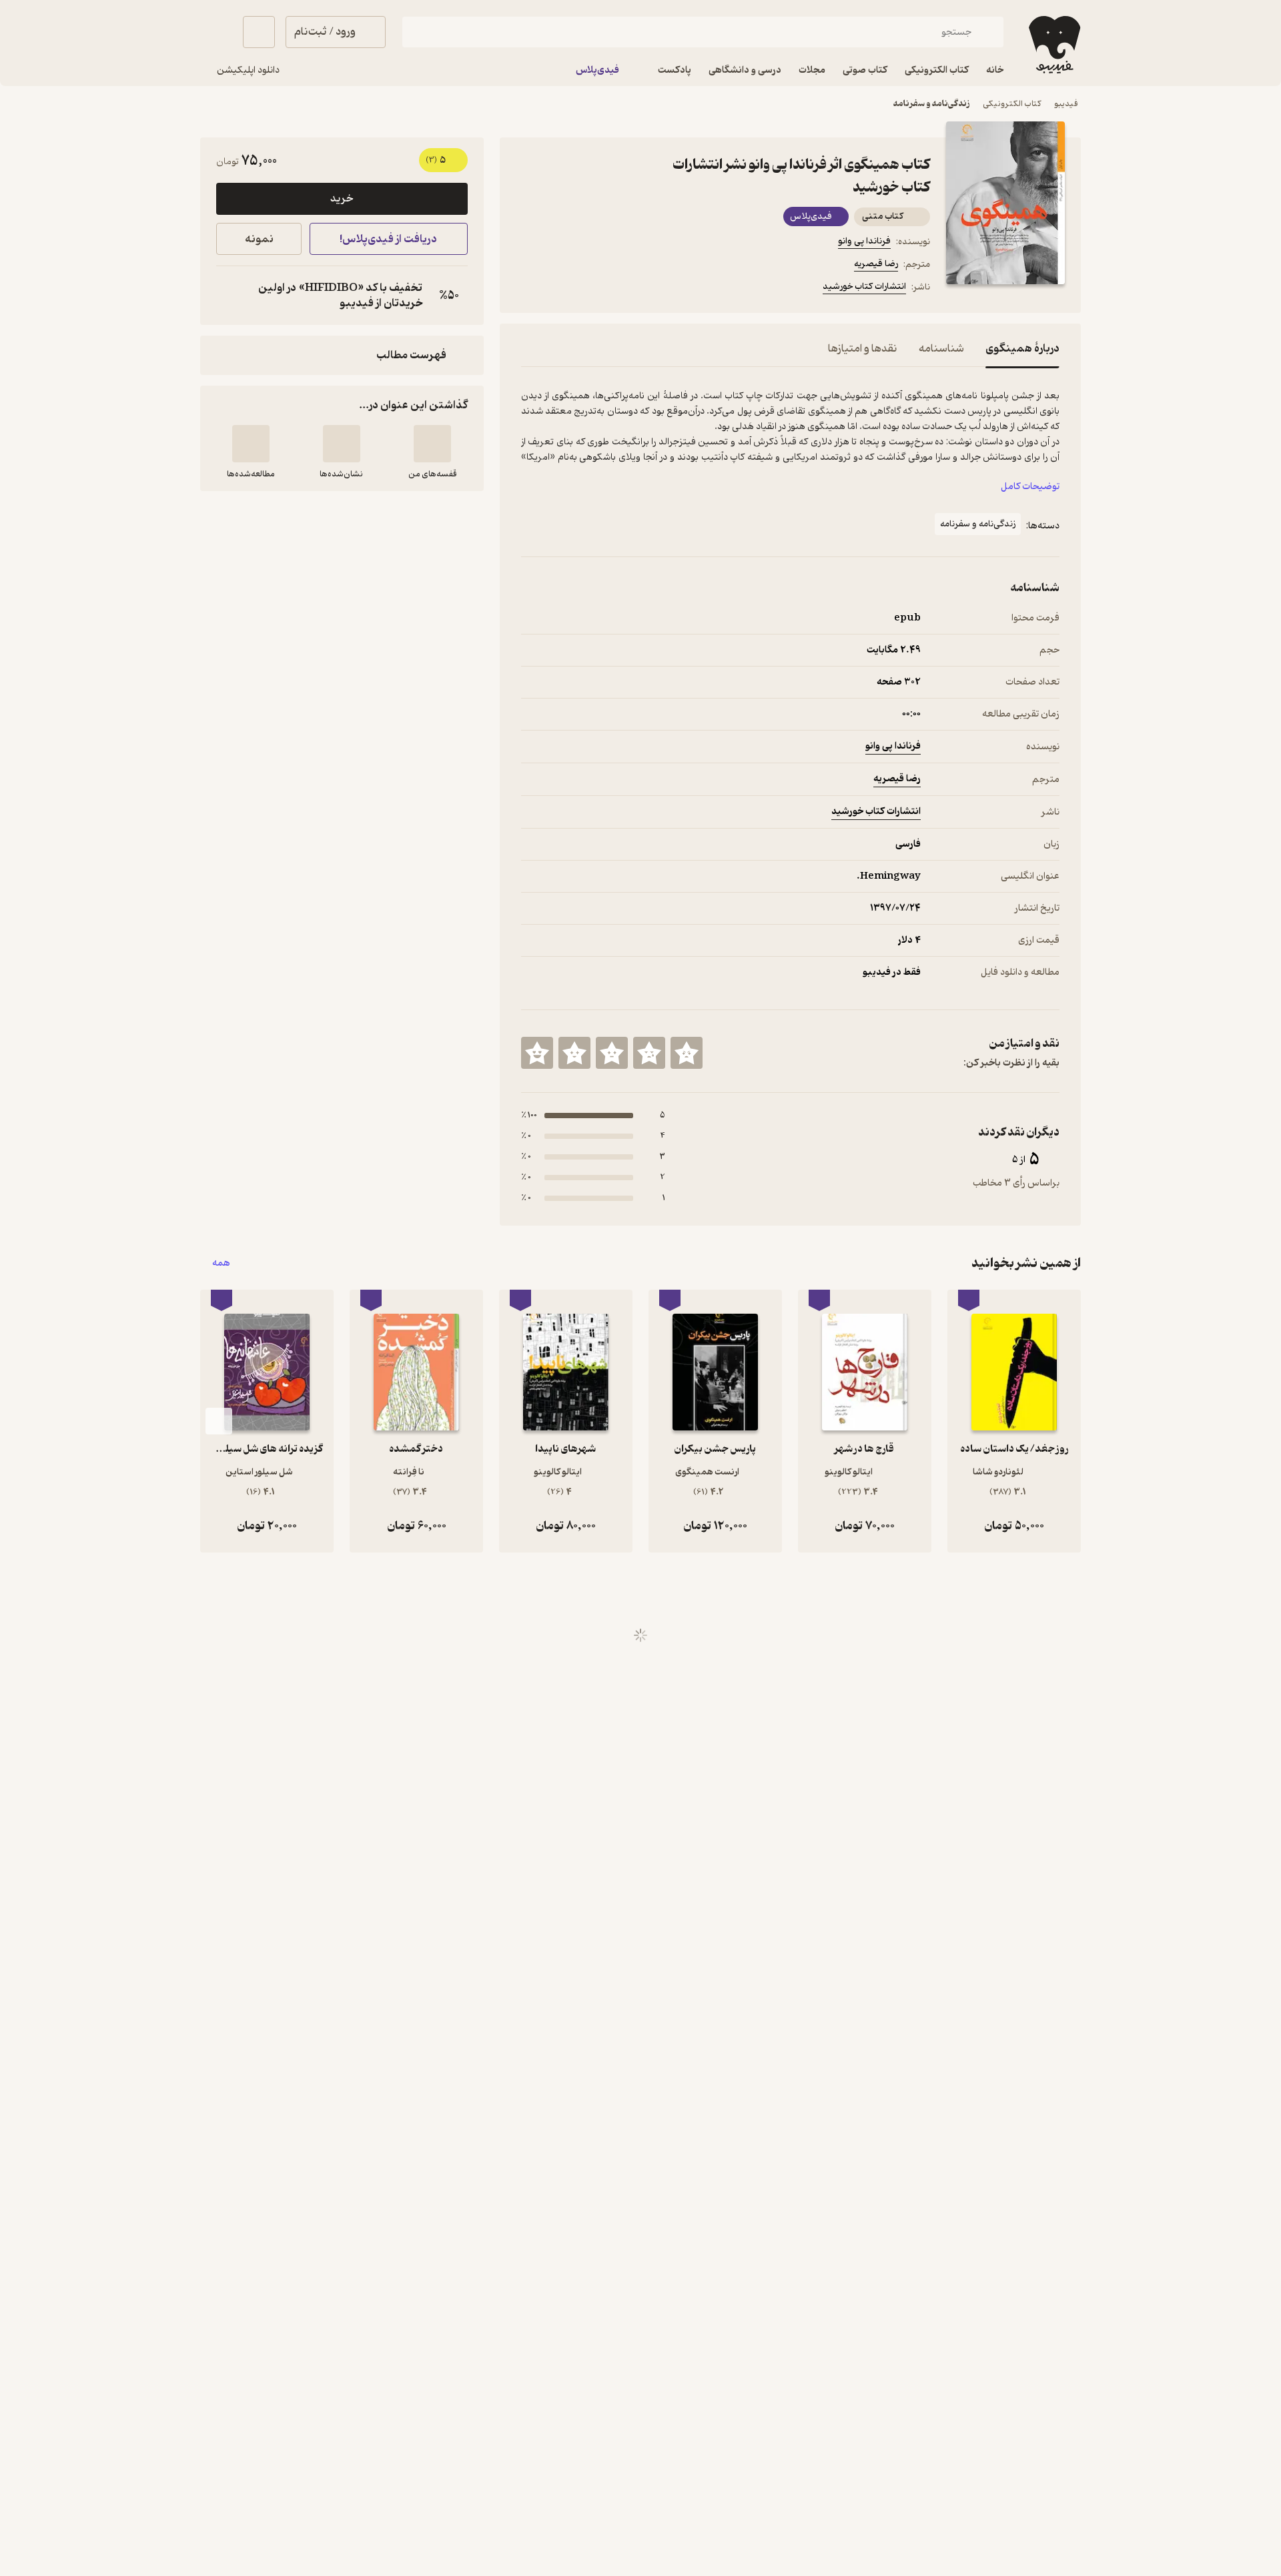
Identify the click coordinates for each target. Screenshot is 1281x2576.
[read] (251, 444)
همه (221, 1263)
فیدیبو (1066, 104)
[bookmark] (561, 289)
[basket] (259, 32)
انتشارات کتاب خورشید (864, 287)
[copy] (230, 296)
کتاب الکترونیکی (1012, 104)
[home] (1053, 45)
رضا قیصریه (876, 264)
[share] (625, 289)
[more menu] (529, 289)
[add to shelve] (432, 444)
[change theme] (216, 32)
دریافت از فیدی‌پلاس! (388, 239)
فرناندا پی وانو (864, 241)
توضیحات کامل (1030, 487)
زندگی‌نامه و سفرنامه (931, 104)
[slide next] (219, 1421)
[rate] (687, 1053)
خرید (342, 199)
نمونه (259, 239)
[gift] (593, 289)
